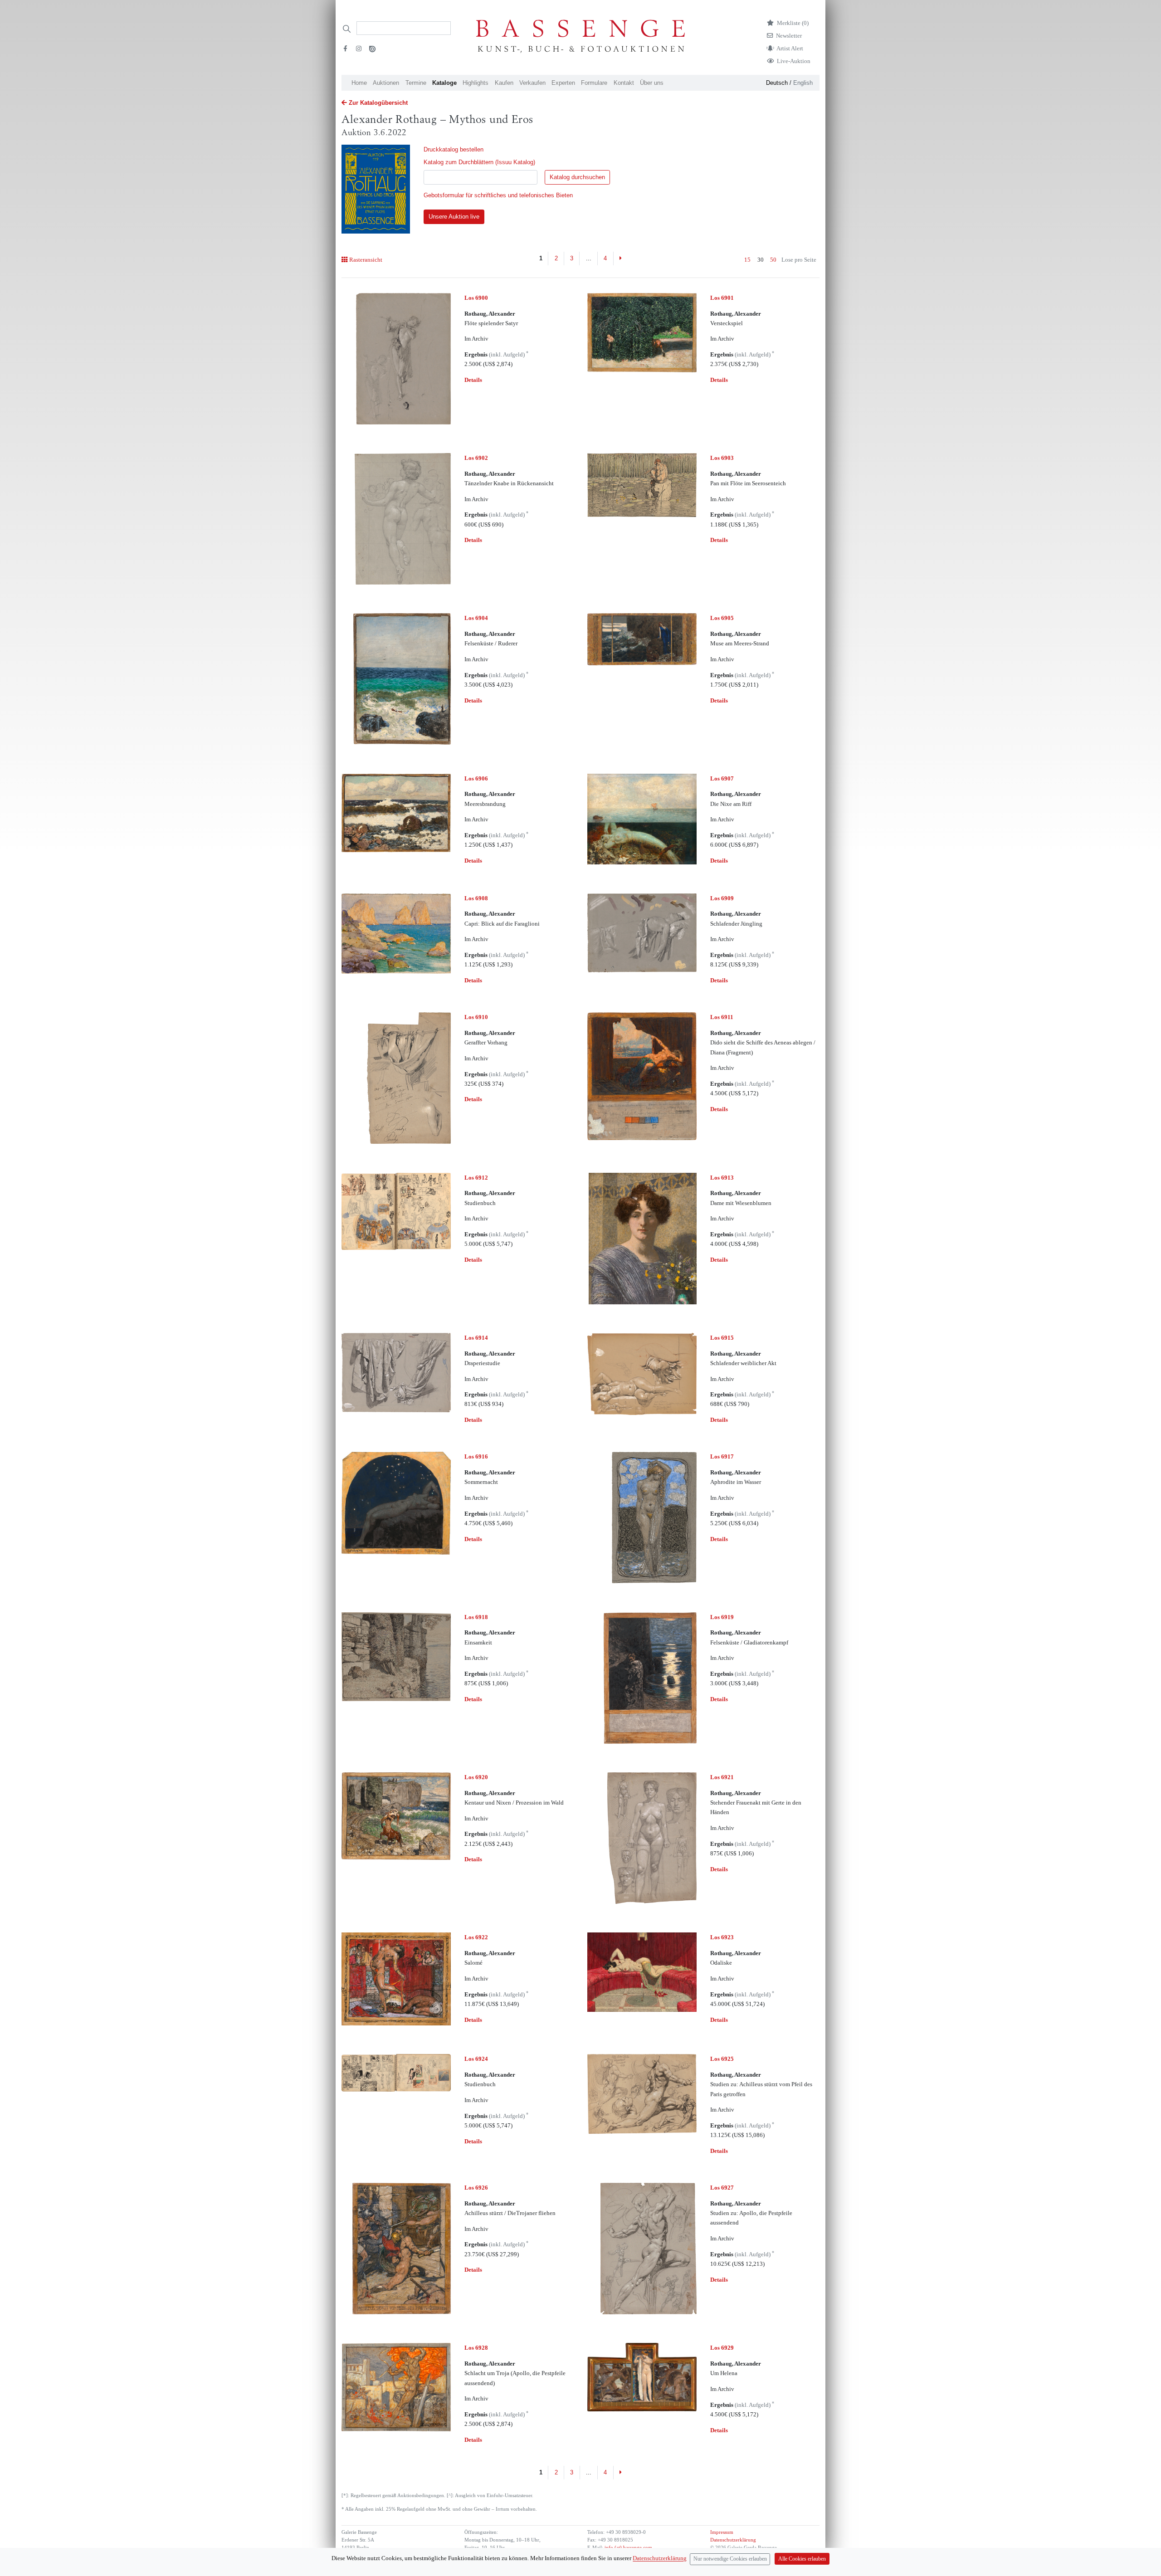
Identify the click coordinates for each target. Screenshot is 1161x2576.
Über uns (652, 83)
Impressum (722, 2532)
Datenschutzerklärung (733, 2540)
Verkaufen (532, 83)
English (803, 83)
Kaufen (504, 83)
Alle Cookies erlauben (802, 2559)
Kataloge (444, 83)
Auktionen (386, 83)
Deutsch (777, 83)
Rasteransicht (366, 260)
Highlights (476, 83)
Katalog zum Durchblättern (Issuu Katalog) (479, 162)
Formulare (594, 83)
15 (747, 260)
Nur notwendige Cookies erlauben (730, 2559)
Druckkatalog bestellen (454, 149)
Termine (416, 83)
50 (773, 260)
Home (359, 83)
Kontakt (624, 83)
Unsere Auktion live (454, 217)
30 (761, 260)
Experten (563, 83)
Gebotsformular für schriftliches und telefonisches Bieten (498, 195)
